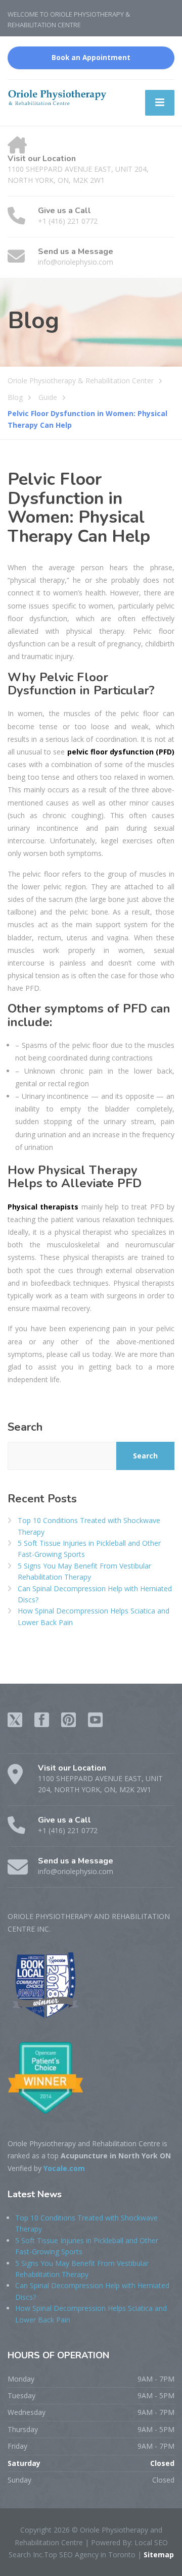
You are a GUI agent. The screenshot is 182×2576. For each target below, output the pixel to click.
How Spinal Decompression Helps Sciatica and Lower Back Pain (94, 1616)
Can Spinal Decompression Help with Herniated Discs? (95, 1594)
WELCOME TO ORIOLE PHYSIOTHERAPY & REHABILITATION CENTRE (69, 19)
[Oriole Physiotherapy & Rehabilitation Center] (58, 97)
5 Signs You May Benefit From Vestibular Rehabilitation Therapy (84, 1571)
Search (25, 1427)
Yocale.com (64, 2168)
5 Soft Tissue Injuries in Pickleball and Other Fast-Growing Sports (89, 1549)
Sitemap (158, 2555)
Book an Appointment (91, 58)
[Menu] (160, 103)
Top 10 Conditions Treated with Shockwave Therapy (89, 1526)
